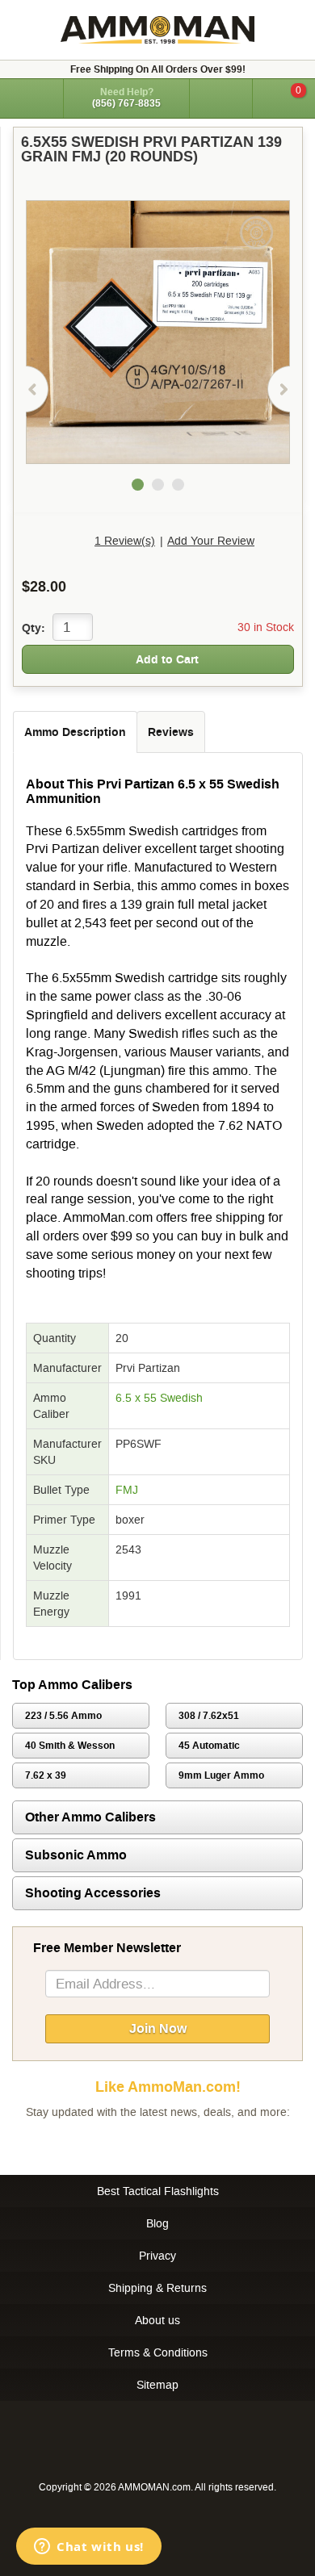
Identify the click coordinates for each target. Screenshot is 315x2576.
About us (157, 2320)
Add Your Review (211, 541)
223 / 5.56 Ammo (63, 1716)
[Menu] (31, 97)
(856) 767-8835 (126, 103)
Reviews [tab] (171, 732)
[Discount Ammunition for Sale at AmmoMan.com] (157, 30)
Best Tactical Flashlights (158, 2191)
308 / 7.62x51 (209, 1716)
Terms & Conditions (158, 2352)
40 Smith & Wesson (70, 1746)
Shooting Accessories (93, 1893)
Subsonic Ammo (76, 1855)
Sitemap (157, 2385)
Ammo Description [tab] (75, 732)
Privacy (157, 2256)
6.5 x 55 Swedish (159, 1398)
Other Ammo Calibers (90, 1817)
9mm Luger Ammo (221, 1775)
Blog (157, 2223)
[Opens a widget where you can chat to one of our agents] (89, 2548)
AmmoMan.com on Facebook (153, 2144)
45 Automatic (209, 1746)
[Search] (221, 98)
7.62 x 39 (46, 1775)
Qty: (34, 628)
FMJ (127, 1490)
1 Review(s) (125, 541)
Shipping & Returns (157, 2288)
